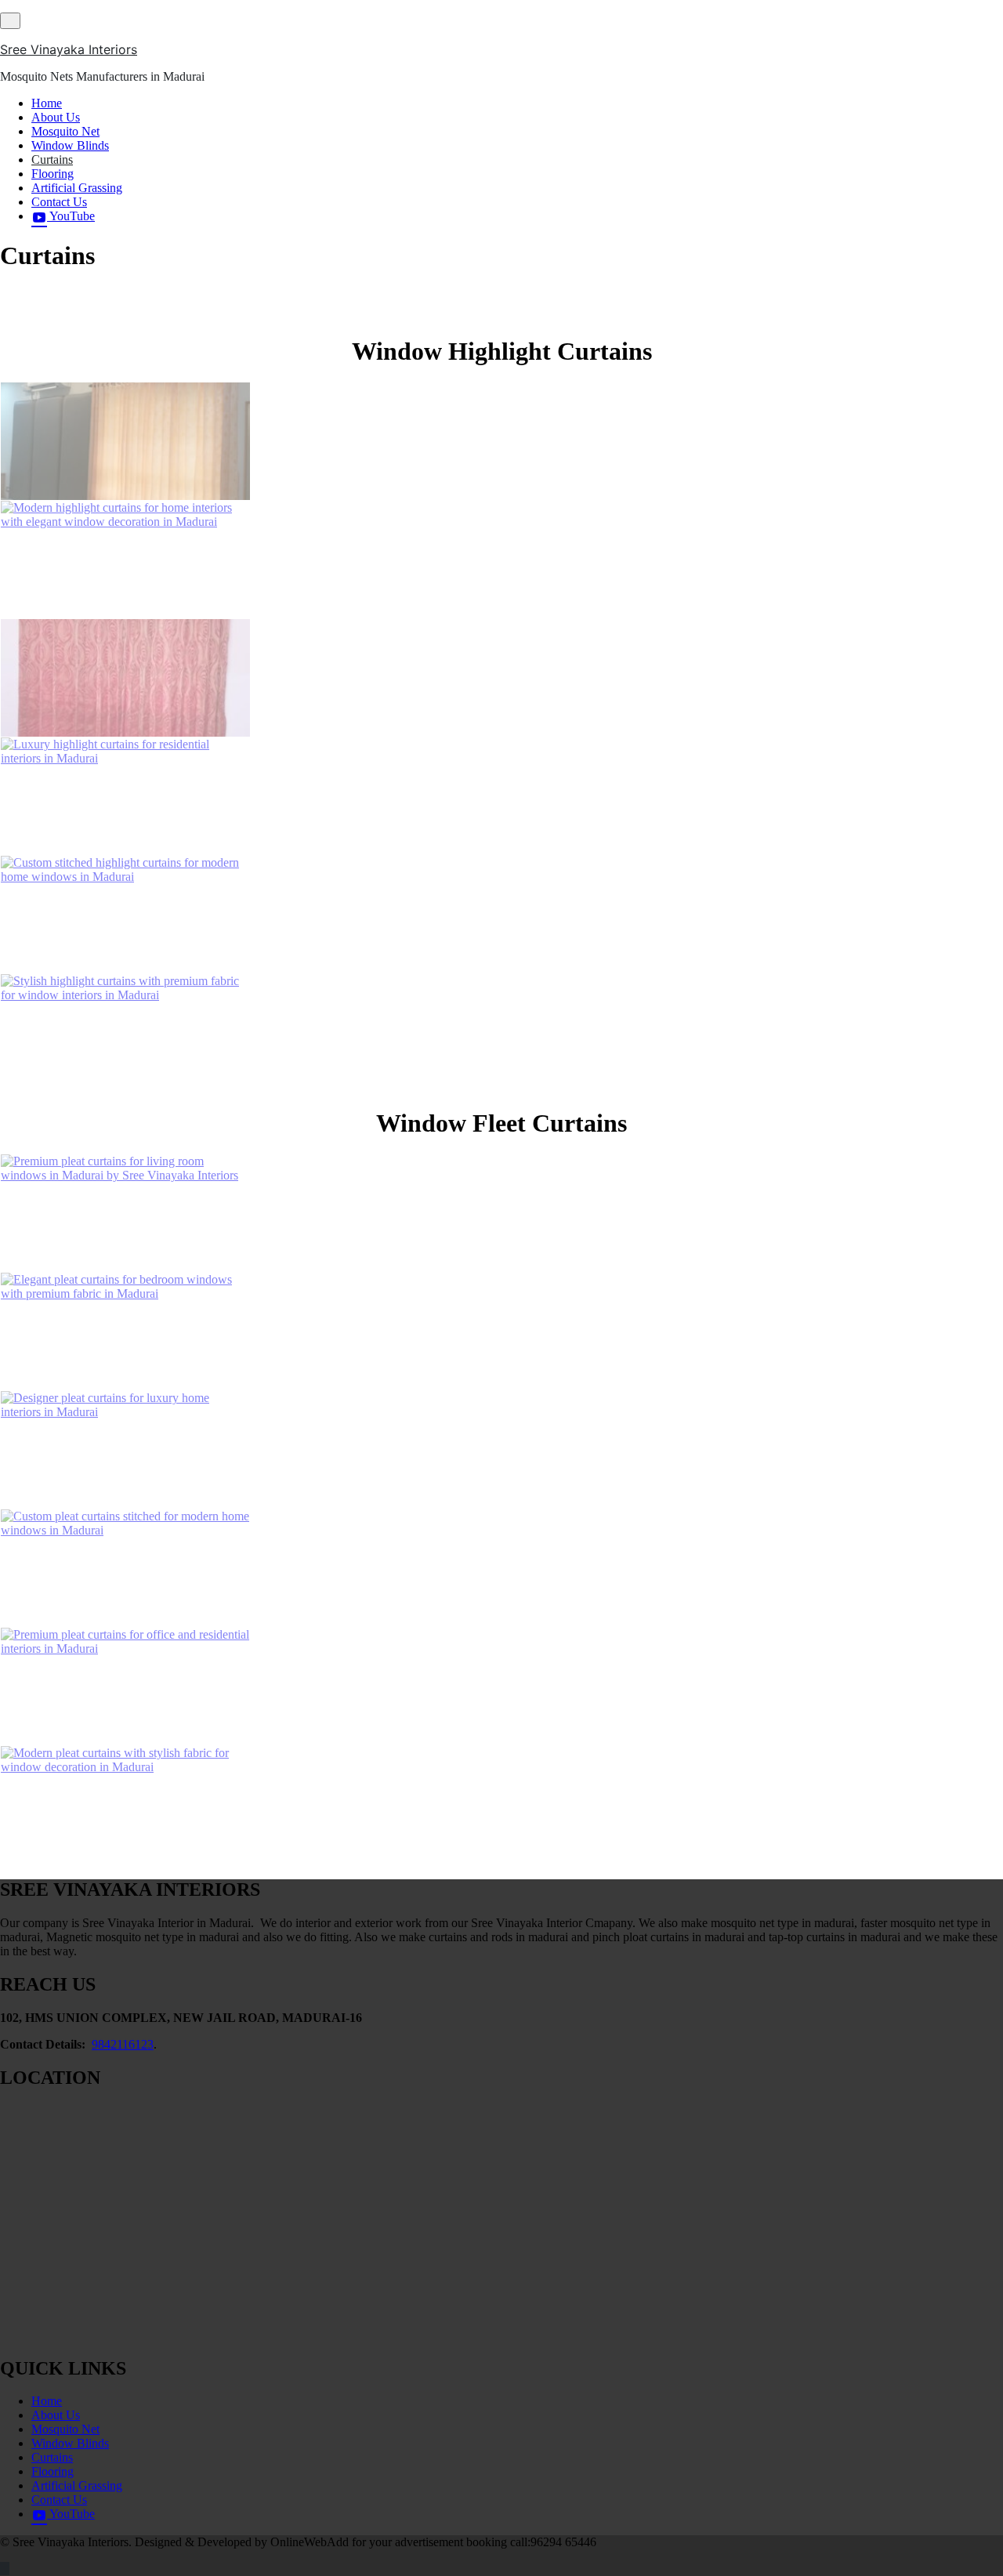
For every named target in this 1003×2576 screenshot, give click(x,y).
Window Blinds (70, 145)
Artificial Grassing (77, 188)
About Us (56, 117)
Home (47, 103)
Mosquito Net (65, 131)
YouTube (71, 216)
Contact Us (59, 202)
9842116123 (123, 2044)
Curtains (52, 159)
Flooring (53, 174)
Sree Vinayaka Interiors (69, 49)
